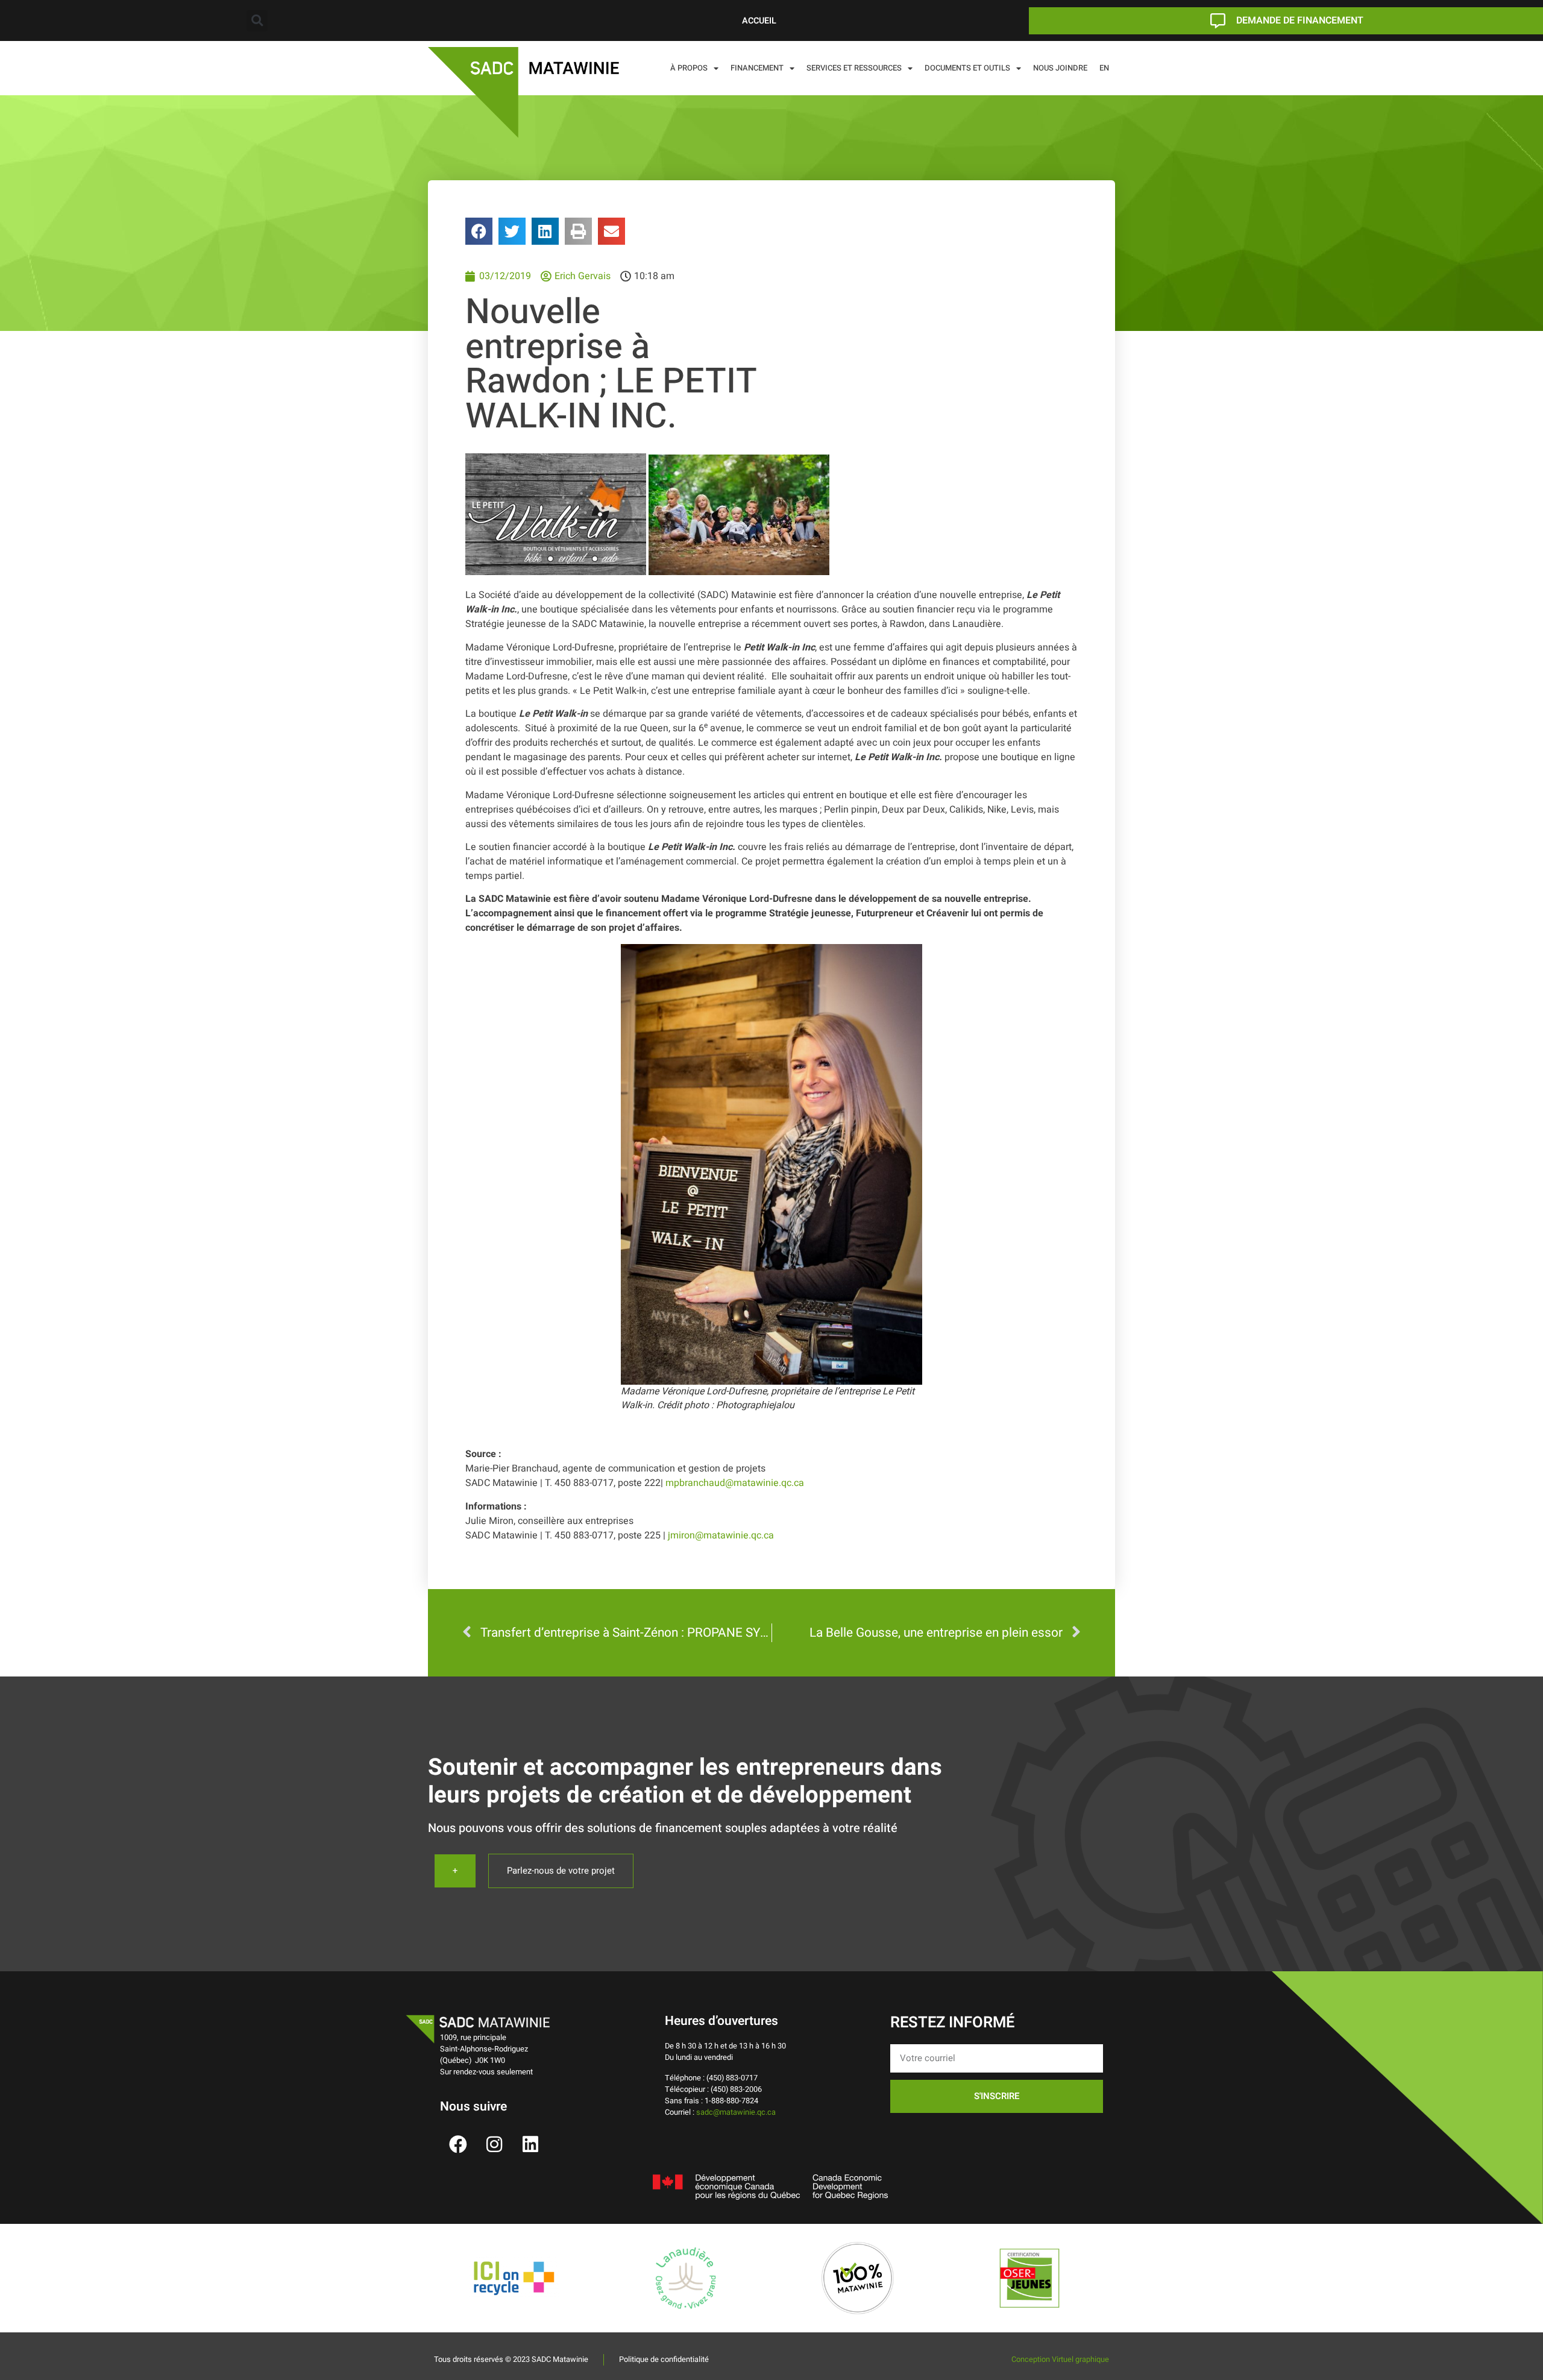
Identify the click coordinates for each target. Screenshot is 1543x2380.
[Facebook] (458, 2144)
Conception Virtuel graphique (1060, 2360)
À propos (689, 68)
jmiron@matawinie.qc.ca (720, 1535)
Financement (757, 68)
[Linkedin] (530, 2144)
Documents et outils (967, 68)
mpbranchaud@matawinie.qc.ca (735, 1483)
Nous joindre (1060, 68)
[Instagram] (494, 2144)
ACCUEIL (759, 21)
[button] (257, 21)
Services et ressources (854, 68)
